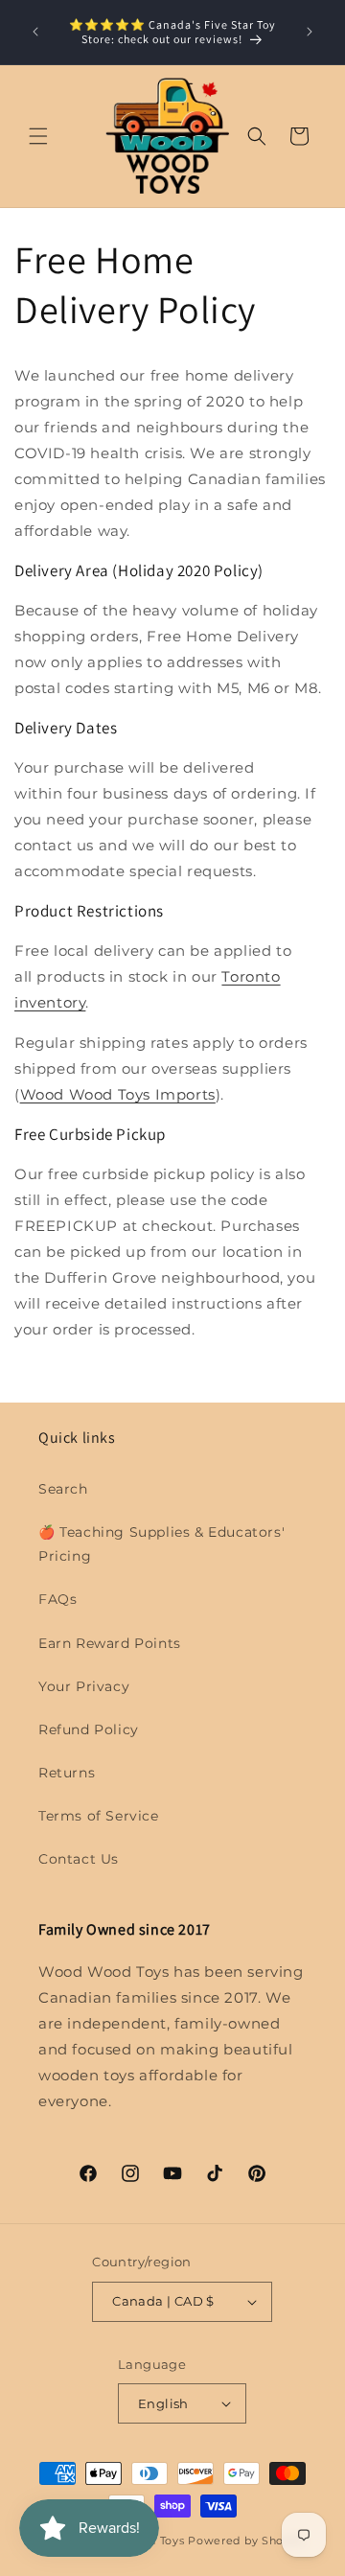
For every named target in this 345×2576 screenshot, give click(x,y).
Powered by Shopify (247, 2541)
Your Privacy (84, 1686)
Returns (67, 1773)
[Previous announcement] (35, 32)
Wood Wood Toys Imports (118, 1094)
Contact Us (79, 1859)
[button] (38, 136)
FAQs (57, 1599)
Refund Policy (89, 1729)
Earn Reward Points (110, 1643)
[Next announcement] (310, 32)
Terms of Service (99, 1816)
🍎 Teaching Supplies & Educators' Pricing (161, 1544)
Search (63, 1489)
